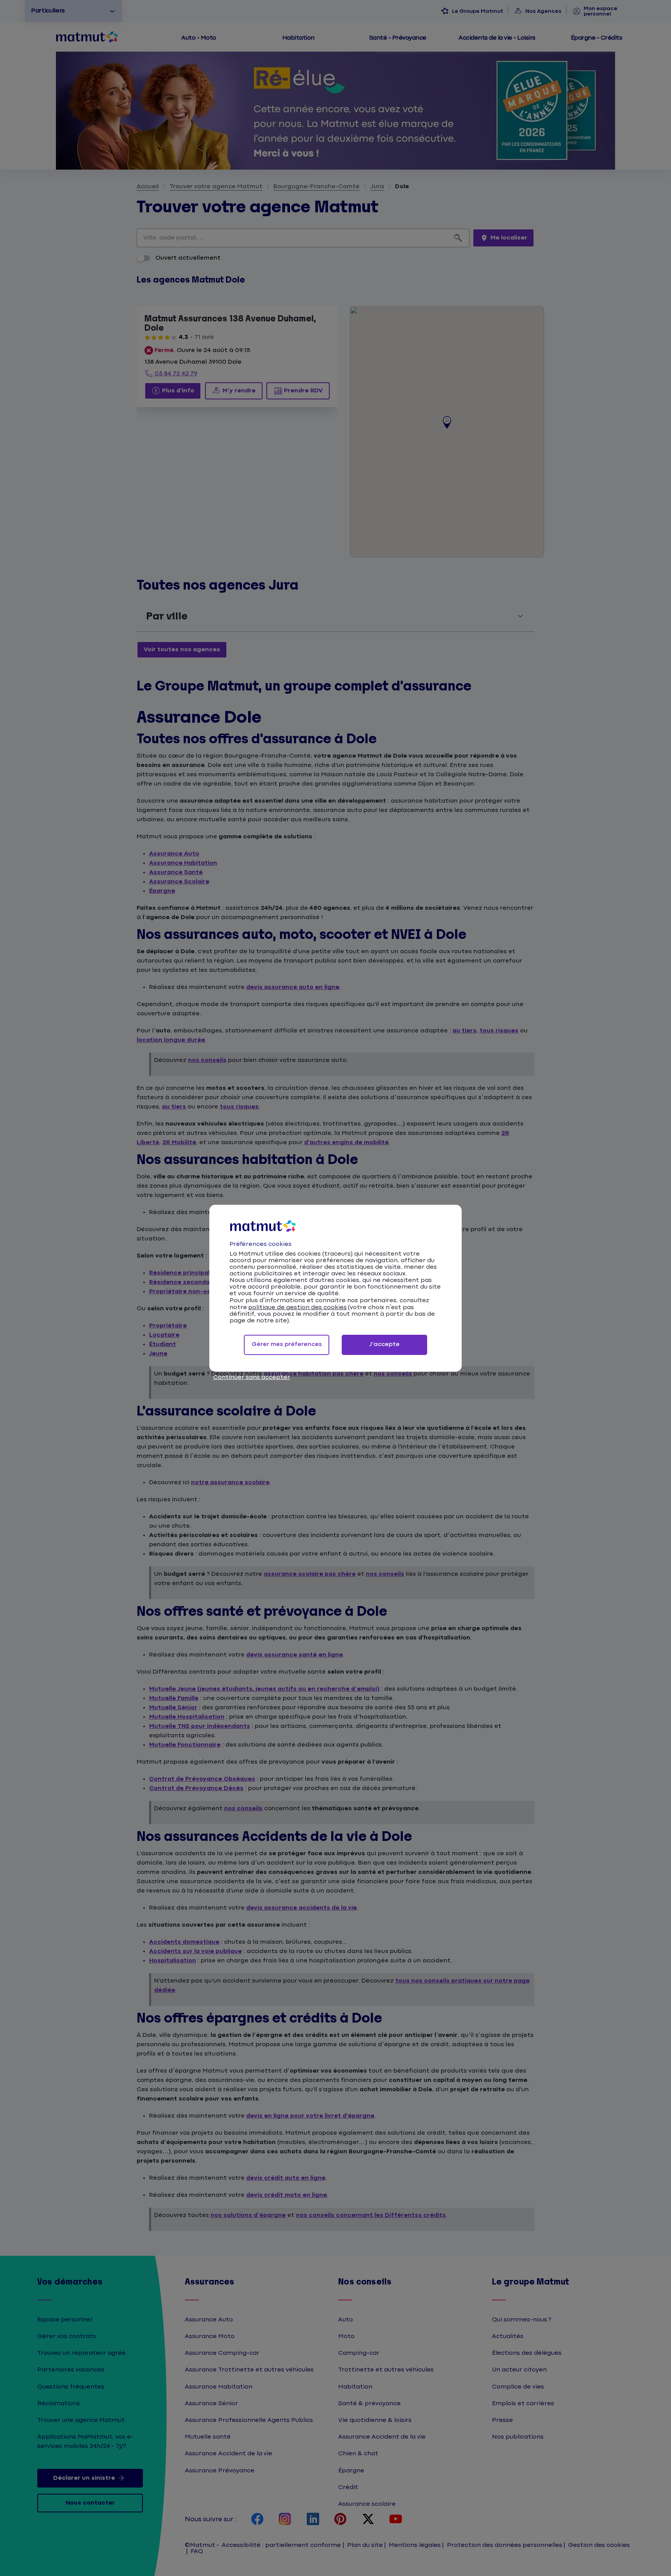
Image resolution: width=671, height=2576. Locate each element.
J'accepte (384, 1344)
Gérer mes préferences (287, 1344)
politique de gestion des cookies (297, 1307)
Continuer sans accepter (252, 1377)
